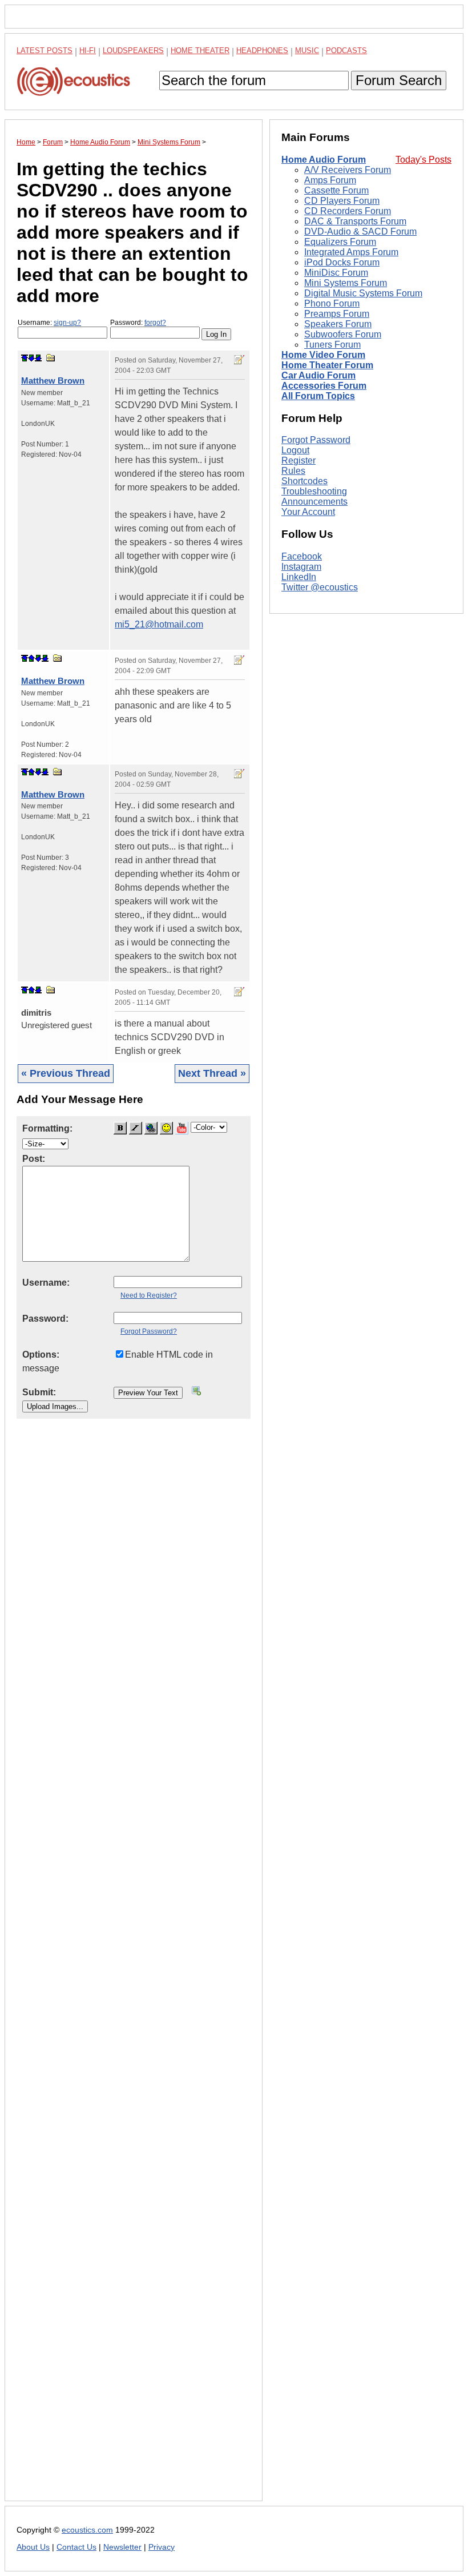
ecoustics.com (87, 2530)
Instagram (301, 567)
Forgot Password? (149, 1331)
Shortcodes (304, 481)
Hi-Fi (88, 51)
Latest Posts (45, 51)
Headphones (262, 51)
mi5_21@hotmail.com (159, 624)
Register (298, 460)
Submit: (39, 1392)
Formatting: (47, 1128)
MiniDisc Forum (336, 273)
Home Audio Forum (324, 160)
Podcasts (346, 51)
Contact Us (76, 2547)
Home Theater (200, 51)
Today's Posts (423, 160)
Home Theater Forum (327, 365)
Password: (138, 323)
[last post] (38, 358)
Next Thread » (212, 1073)
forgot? (155, 323)
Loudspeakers (133, 51)
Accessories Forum (324, 386)
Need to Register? (149, 1295)
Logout (295, 450)
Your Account (308, 512)
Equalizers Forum (340, 242)
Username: (49, 323)
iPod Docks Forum (342, 262)
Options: (41, 1355)
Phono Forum (332, 303)
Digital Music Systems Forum (363, 293)
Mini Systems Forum (346, 283)
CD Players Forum (342, 201)
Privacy (162, 2547)
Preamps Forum (337, 314)
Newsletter (122, 2547)
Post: (34, 1159)
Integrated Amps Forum (351, 252)
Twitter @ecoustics (320, 587)
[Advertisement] (134, 1969)
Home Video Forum (323, 355)
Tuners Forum (332, 345)
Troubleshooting (314, 491)
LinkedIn (299, 577)
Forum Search (399, 80)
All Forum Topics (318, 396)
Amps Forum (330, 180)
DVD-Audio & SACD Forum (360, 232)
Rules (293, 471)
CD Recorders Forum (348, 211)
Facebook (302, 556)
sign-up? (67, 323)
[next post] (31, 358)
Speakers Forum (338, 324)
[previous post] (31, 658)
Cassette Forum (336, 190)
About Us (33, 2547)
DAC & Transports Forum (355, 221)
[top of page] (25, 358)
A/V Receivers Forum (348, 170)
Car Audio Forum (318, 375)
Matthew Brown (53, 381)
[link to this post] (51, 358)
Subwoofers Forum (343, 334)
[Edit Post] (239, 360)
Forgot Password (316, 440)
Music (307, 51)
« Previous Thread (66, 1073)
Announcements (314, 502)
